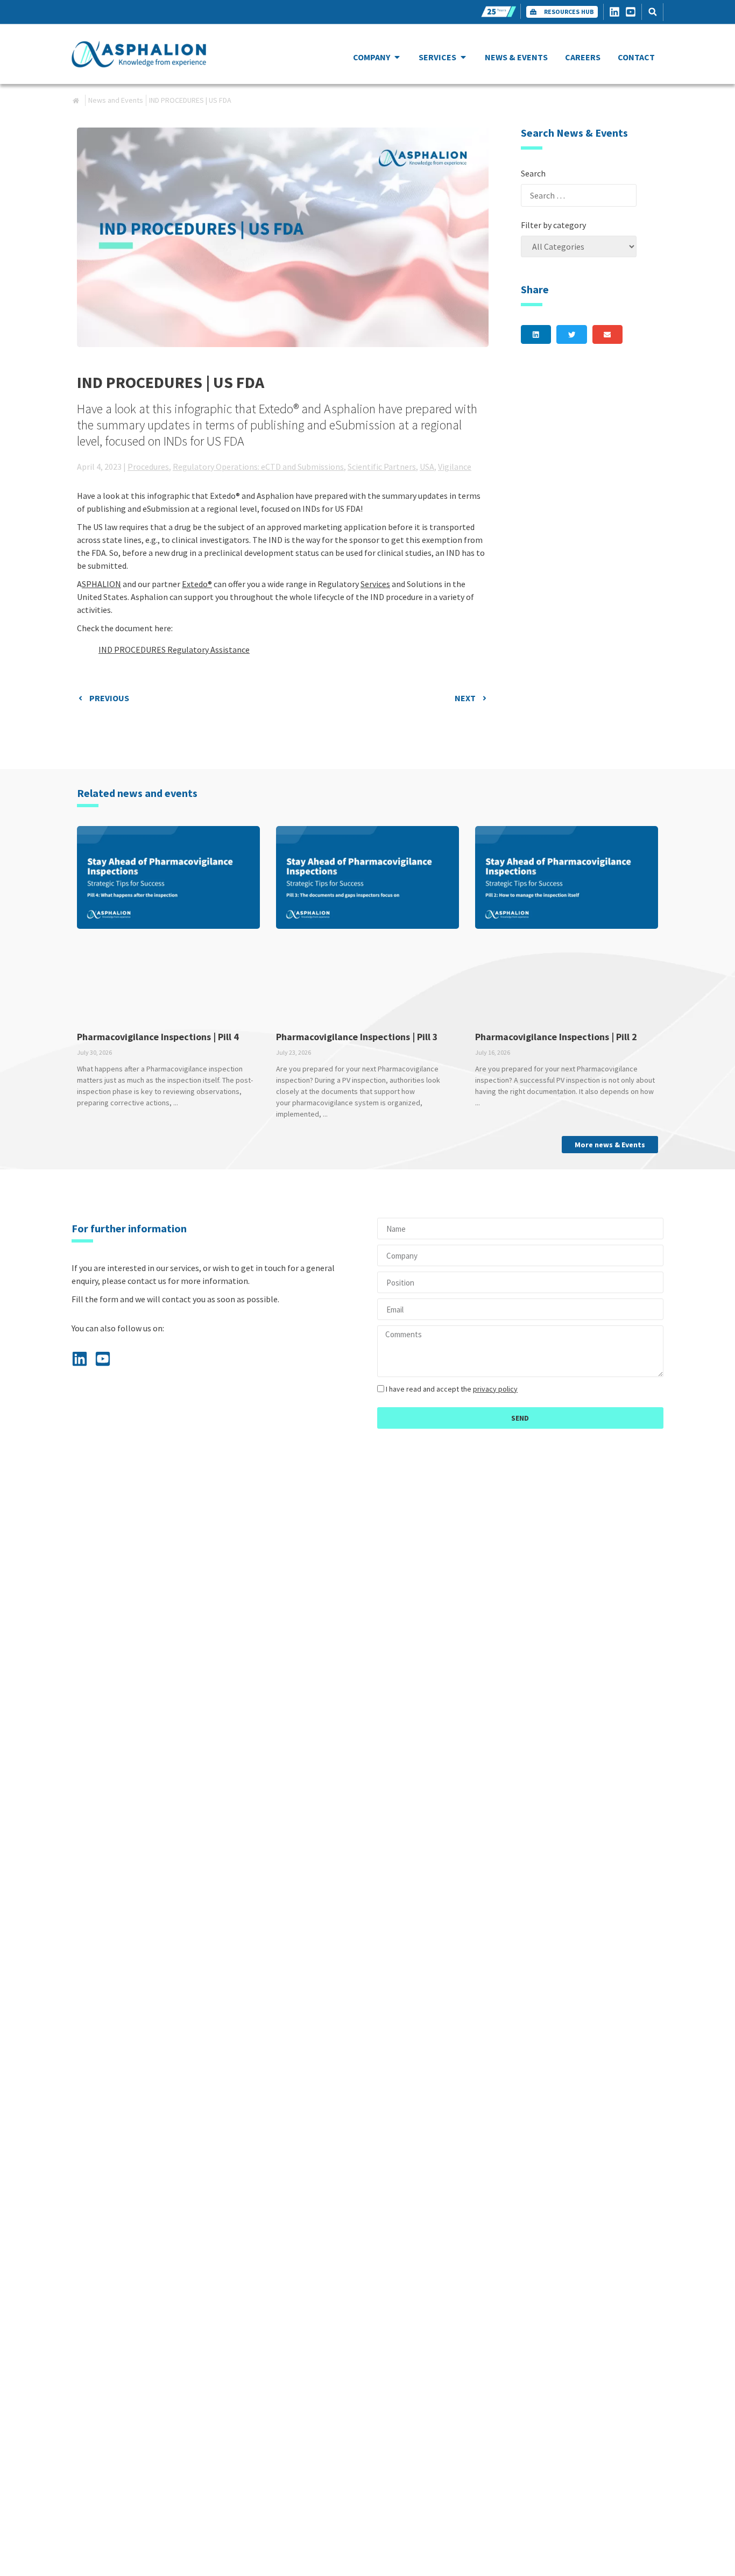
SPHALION (101, 584)
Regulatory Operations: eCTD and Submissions (258, 467)
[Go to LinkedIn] (617, 12)
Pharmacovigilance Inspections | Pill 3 (357, 1037)
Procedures (148, 467)
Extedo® (197, 584)
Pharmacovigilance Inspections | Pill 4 (158, 1037)
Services (375, 584)
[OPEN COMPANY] (397, 57)
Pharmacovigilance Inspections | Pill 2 (556, 1037)
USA (427, 467)
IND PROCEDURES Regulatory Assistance (174, 650)
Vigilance (455, 467)
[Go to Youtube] (633, 12)
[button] (652, 12)
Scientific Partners (382, 467)
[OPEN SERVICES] (463, 57)
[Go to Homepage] (139, 54)
